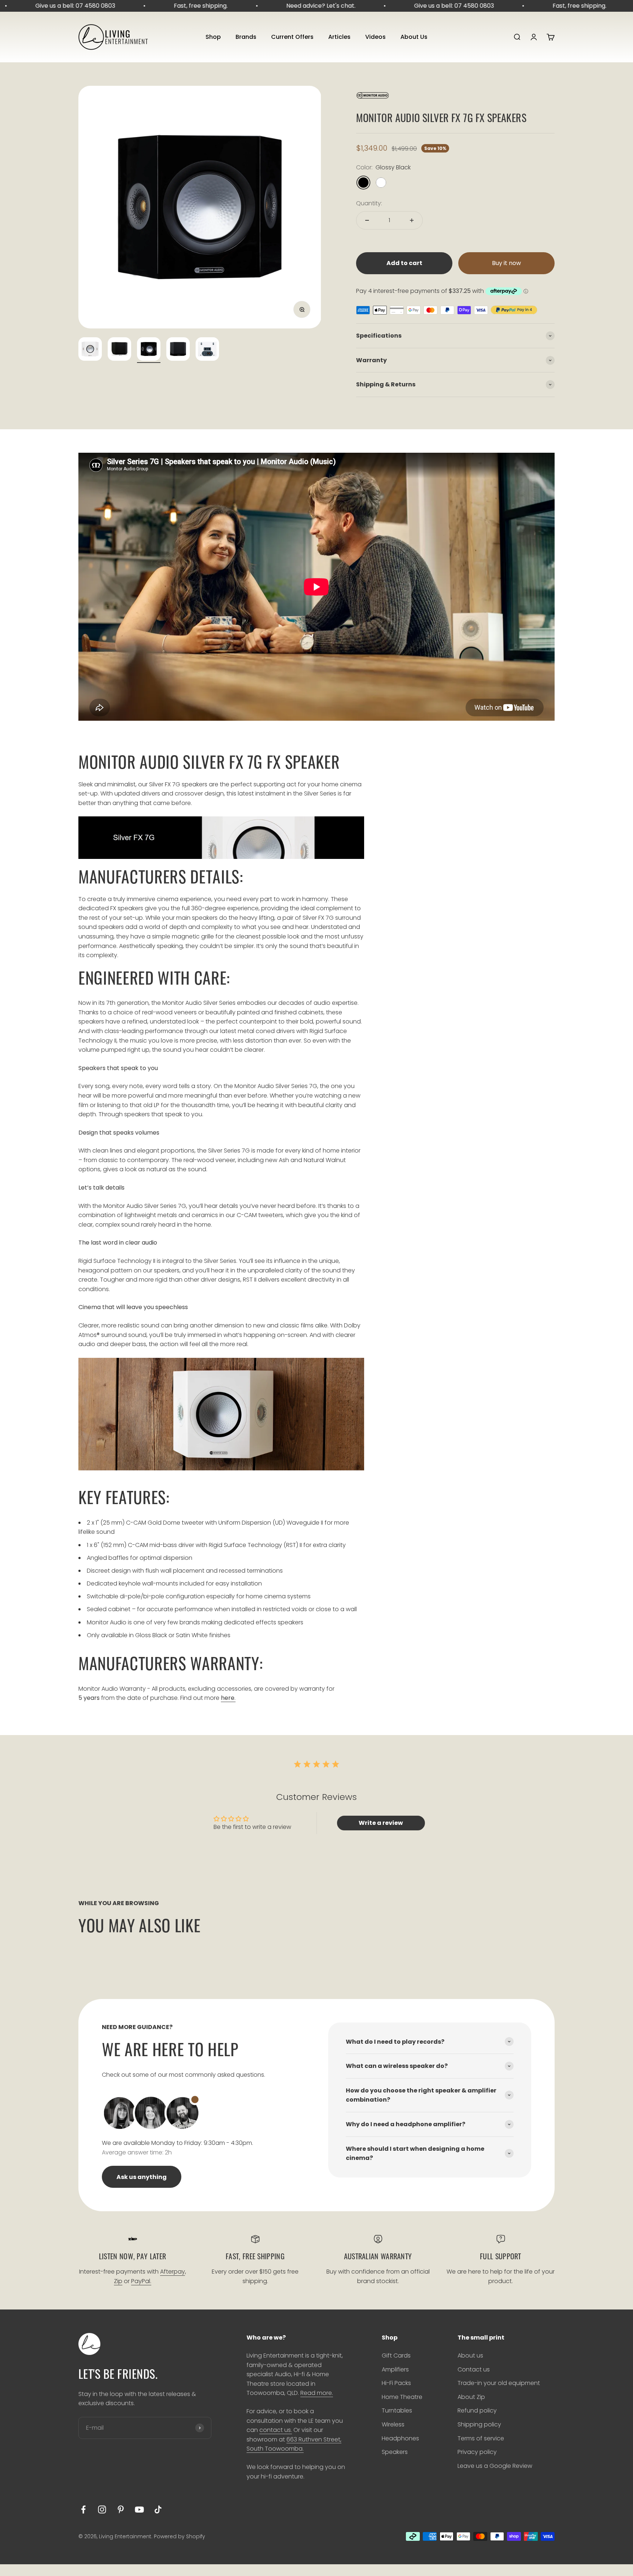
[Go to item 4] (178, 350)
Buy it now (506, 263)
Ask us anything (142, 2177)
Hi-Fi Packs (396, 2383)
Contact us (474, 2369)
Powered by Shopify (179, 2536)
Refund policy (477, 2410)
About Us (414, 37)
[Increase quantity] (412, 220)
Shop (213, 37)
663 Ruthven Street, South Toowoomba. (294, 2444)
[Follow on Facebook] (83, 2509)
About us (470, 2355)
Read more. (317, 2393)
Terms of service (481, 2438)
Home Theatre (402, 2397)
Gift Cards (396, 2355)
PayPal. (141, 2281)
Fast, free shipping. (169, 6)
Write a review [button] (381, 1823)
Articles (339, 37)
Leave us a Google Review (495, 2466)
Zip (118, 2281)
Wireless (393, 2424)
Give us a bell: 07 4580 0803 (43, 6)
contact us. (276, 2430)
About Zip (471, 2397)
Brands (246, 37)
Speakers (395, 2452)
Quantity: (369, 203)
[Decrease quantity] (367, 220)
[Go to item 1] (90, 350)
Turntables (397, 2410)
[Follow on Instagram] (102, 2509)
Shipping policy (479, 2424)
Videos (375, 37)
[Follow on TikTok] (158, 2509)
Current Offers (292, 37)
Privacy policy (477, 2452)
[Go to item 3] (149, 350)
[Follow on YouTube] (139, 2509)
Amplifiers (395, 2369)
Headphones (400, 2438)
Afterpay (173, 2272)
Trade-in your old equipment (499, 2383)
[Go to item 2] (119, 350)
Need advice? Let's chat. (289, 6)
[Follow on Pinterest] (121, 2509)
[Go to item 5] (207, 350)
